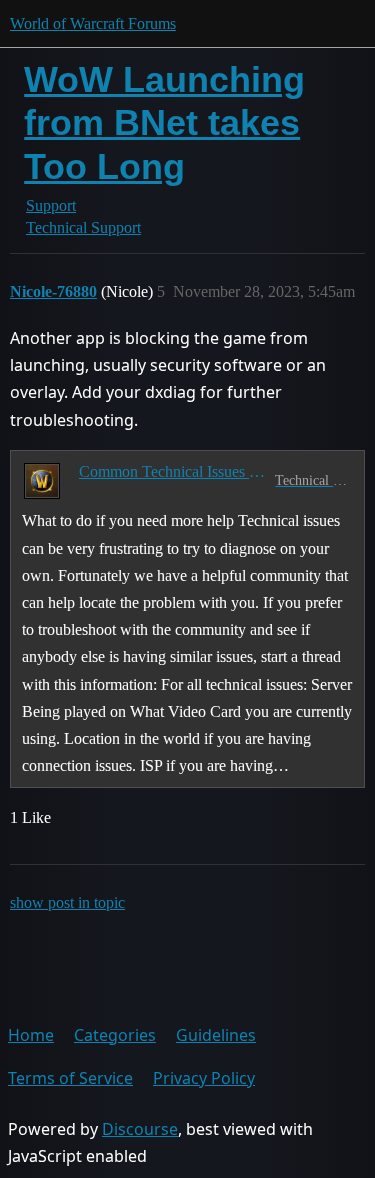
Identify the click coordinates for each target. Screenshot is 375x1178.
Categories (115, 1035)
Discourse (140, 1129)
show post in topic (67, 902)
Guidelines (216, 1035)
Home (31, 1035)
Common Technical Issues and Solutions (173, 471)
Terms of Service (70, 1078)
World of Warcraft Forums (93, 23)
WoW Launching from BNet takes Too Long (164, 122)
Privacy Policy (204, 1078)
